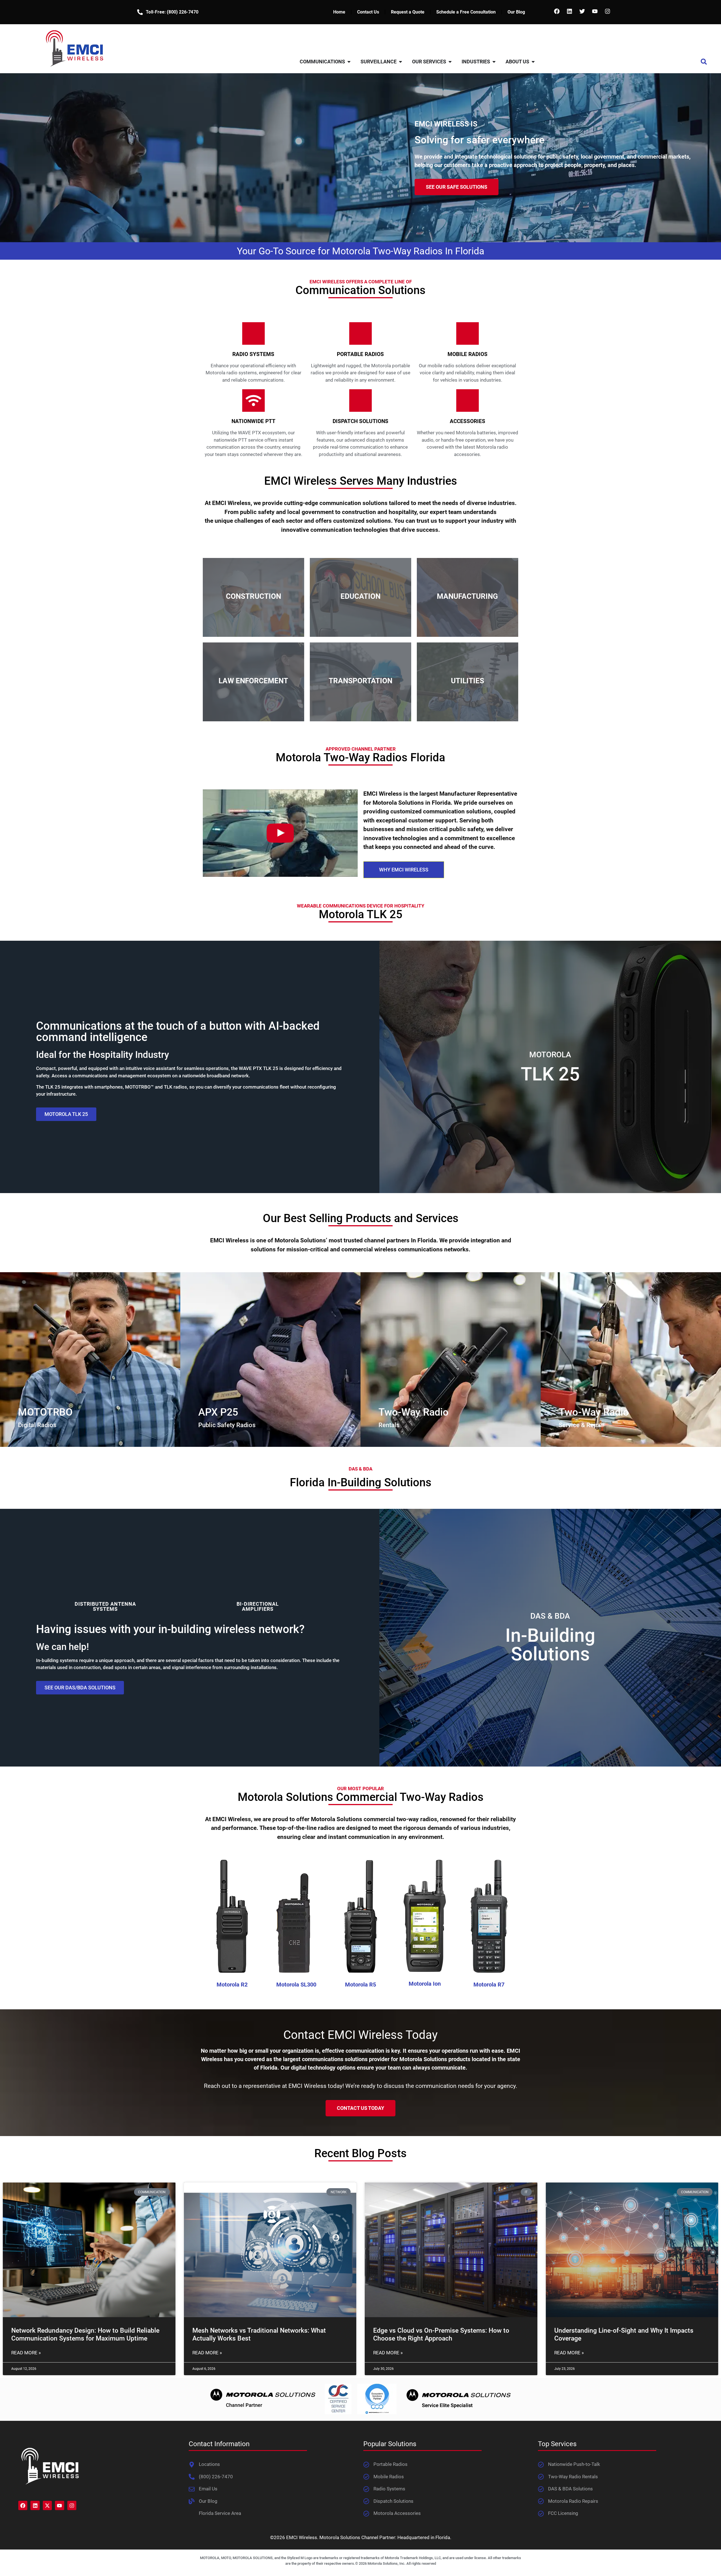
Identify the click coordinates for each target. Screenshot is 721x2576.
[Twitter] (582, 11)
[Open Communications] (349, 62)
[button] (704, 62)
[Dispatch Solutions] (360, 401)
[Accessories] (468, 401)
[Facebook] (557, 11)
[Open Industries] (494, 62)
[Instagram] (607, 11)
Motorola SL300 (296, 1985)
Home (339, 12)
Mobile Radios (468, 354)
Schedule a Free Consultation (466, 12)
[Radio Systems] (253, 333)
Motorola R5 (360, 1985)
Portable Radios (360, 354)
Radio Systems (253, 354)
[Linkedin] (569, 11)
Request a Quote (408, 12)
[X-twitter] (47, 2505)
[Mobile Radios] (468, 333)
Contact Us (368, 12)
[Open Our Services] (450, 62)
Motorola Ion (425, 1984)
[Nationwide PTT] (253, 401)
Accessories (468, 421)
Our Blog (516, 12)
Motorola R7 (489, 1985)
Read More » (26, 2353)
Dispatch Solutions (360, 421)
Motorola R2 (232, 1985)
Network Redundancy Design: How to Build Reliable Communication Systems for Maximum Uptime (85, 2334)
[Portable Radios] (360, 333)
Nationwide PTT (253, 421)
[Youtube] (595, 11)
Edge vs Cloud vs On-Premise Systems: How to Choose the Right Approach (441, 2334)
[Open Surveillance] (400, 62)
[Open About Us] (533, 62)
